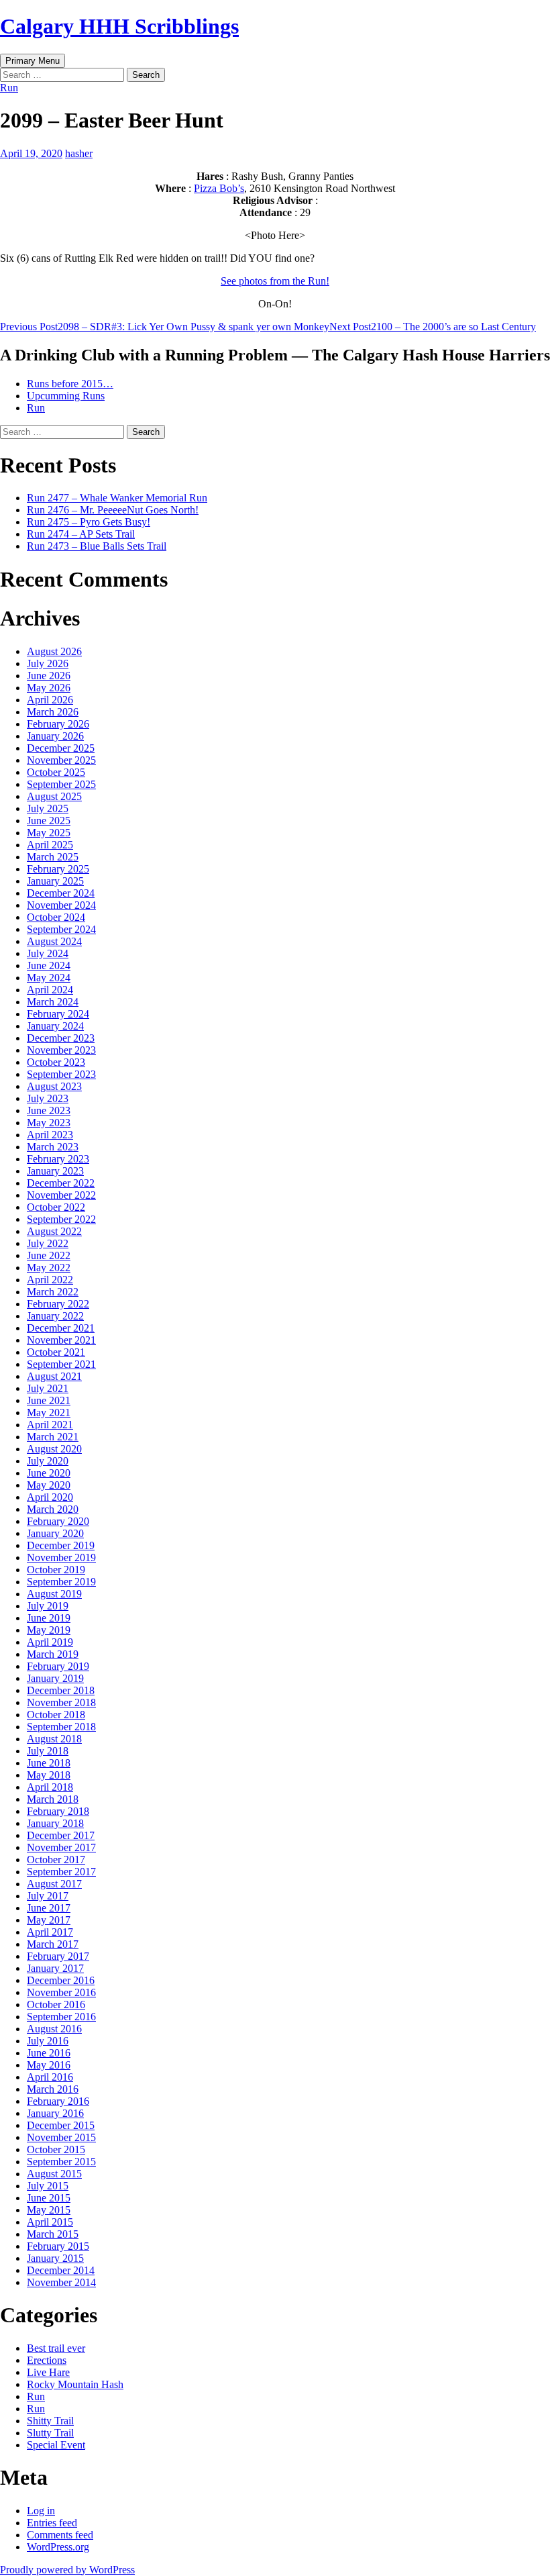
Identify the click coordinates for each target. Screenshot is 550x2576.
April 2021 (50, 1425)
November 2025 (61, 760)
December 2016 (61, 1980)
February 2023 (58, 1159)
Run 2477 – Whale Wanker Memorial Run (117, 498)
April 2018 (50, 1787)
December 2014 (61, 2270)
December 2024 (61, 893)
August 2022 (54, 1231)
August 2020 (54, 1449)
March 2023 (53, 1147)
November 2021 (61, 1340)
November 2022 (61, 1195)
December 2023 (61, 1038)
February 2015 (58, 2246)
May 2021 (49, 1413)
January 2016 (55, 2113)
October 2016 (56, 2004)
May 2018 (49, 1775)
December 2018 (61, 1690)
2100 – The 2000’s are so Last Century (433, 327)
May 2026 (49, 688)
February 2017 (58, 1956)
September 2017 (61, 1872)
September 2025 (61, 784)
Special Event (56, 2445)
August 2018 (54, 1739)
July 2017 (48, 1896)
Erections (47, 2360)
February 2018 (58, 1811)
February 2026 (58, 724)
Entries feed (52, 2523)
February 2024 (58, 1014)
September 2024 (61, 929)
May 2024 (49, 978)
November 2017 (61, 1847)
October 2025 (56, 772)
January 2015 (55, 2258)
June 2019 (49, 1618)
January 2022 (55, 1316)
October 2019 (56, 1570)
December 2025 (61, 748)
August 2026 (54, 651)
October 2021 (56, 1352)
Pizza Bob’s (219, 188)
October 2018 (56, 1715)
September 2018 (61, 1727)
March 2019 (53, 1654)
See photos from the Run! (275, 281)
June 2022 (49, 1255)
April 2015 (50, 2222)
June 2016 (49, 2053)
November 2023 (61, 1050)
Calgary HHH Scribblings (119, 26)
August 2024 (54, 941)
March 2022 (53, 1292)
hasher (79, 153)
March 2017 (53, 1944)
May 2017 (49, 1920)
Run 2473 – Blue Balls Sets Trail (97, 546)
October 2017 (56, 1860)
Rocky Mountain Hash (75, 2384)
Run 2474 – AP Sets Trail (81, 534)
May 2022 (49, 1268)
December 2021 (61, 1328)
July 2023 (48, 1098)
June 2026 (49, 676)
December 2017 (61, 1835)
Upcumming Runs (66, 396)
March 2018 (53, 1799)
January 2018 (55, 1823)
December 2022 (61, 1183)
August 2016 (54, 2029)
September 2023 (61, 1074)
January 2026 (55, 736)
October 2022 (56, 1207)
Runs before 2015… (70, 384)
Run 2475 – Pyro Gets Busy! (89, 522)
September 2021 (61, 1364)
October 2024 (56, 917)
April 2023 (50, 1135)
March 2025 (53, 857)
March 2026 (53, 712)
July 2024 (48, 953)
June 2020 (49, 1473)
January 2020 (55, 1533)
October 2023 (56, 1062)
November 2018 (61, 1702)
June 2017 (49, 1908)
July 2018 (48, 1751)
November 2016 (61, 1992)
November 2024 (61, 905)
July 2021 (48, 1388)
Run (9, 88)
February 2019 (58, 1666)
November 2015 (61, 2137)
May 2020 (49, 1485)
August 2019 (54, 1594)
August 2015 (54, 2174)
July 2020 (48, 1461)
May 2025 (49, 833)
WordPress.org (58, 2547)
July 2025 (48, 808)
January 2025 (55, 881)
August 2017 (54, 1884)
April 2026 (50, 700)
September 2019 (61, 1582)
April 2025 (50, 845)
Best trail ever (56, 2348)
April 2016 (50, 2077)
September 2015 (61, 2162)
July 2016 (48, 2041)
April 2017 (50, 1932)
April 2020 (50, 1497)
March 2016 (53, 2089)
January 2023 (55, 1171)
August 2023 (54, 1086)
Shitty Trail (50, 2421)
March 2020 (53, 1509)
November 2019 (61, 1557)
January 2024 (55, 1026)
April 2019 (50, 1642)
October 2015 (56, 2149)
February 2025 (58, 869)
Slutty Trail (50, 2433)
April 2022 (50, 1280)
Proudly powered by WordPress (67, 2570)
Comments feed (60, 2535)
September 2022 (61, 1219)
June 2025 (49, 821)
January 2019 (55, 1678)
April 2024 (50, 990)
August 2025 (54, 796)
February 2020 (58, 1521)
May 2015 (49, 2210)
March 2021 (53, 1437)
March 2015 (53, 2234)
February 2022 (58, 1304)
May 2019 (49, 1630)
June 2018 (49, 1763)
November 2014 (61, 2282)
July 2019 (48, 1606)
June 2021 (49, 1400)
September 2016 (61, 2017)
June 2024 (49, 965)
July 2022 (48, 1243)
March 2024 (53, 1002)
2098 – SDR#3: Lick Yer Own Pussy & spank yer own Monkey (165, 327)
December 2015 (61, 2125)
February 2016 (58, 2101)
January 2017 (55, 1968)
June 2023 (49, 1110)
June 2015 (49, 2198)
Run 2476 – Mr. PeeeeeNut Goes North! (113, 510)
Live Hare (48, 2372)
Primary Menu (33, 61)
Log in (41, 2511)
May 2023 (49, 1123)
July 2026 (48, 663)
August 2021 (54, 1376)
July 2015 (48, 2186)
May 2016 (49, 2065)
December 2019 (61, 1545)
